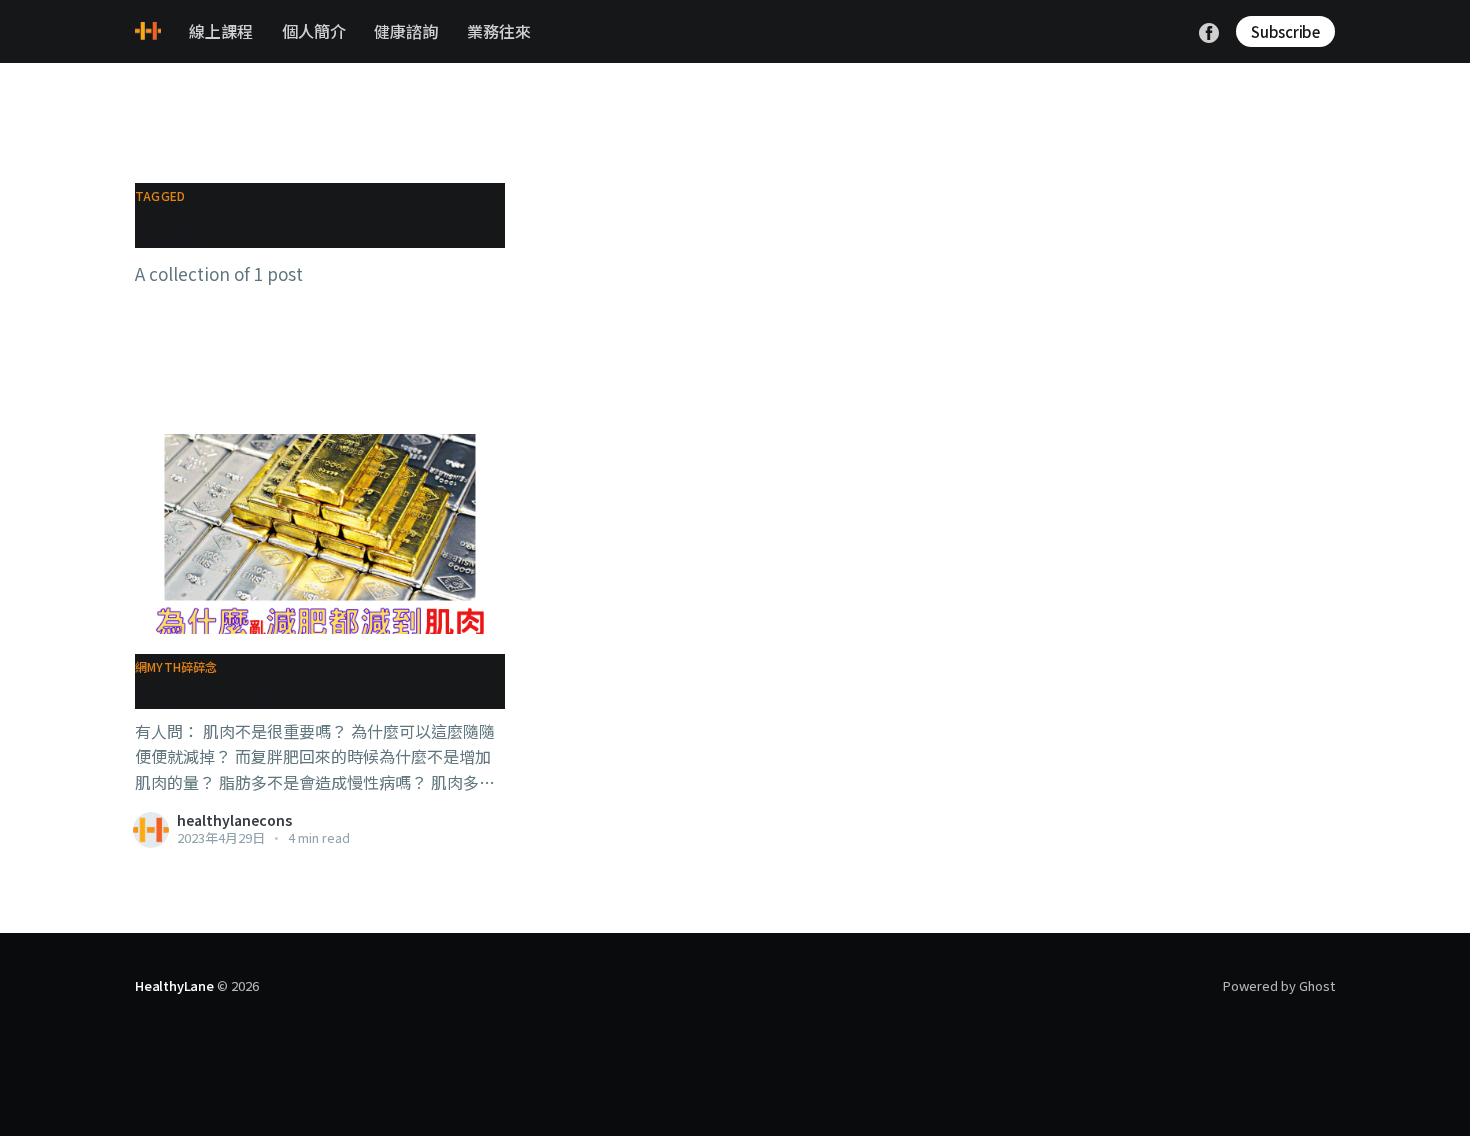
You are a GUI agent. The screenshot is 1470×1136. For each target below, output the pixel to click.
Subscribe (1285, 31)
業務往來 (499, 31)
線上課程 (221, 31)
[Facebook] (1209, 30)
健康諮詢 (406, 31)
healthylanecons (234, 820)
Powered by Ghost (1279, 985)
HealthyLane (174, 985)
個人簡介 (314, 31)
